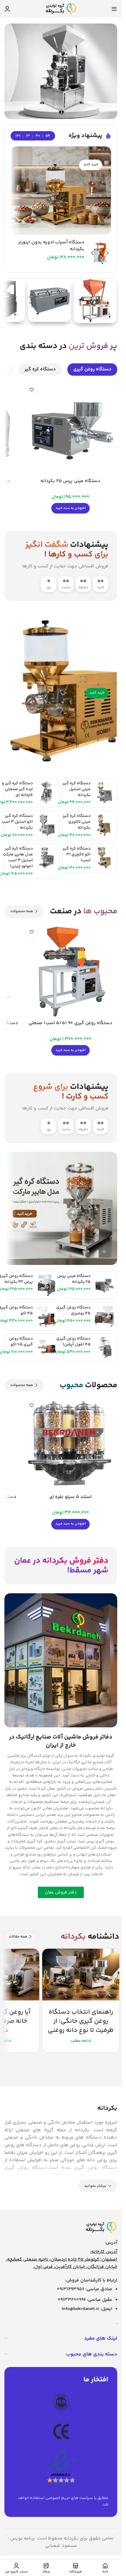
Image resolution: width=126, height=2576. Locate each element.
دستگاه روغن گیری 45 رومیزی (73, 1310)
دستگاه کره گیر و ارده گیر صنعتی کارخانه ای (17, 789)
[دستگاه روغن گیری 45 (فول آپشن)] (104, 1348)
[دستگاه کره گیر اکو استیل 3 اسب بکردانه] (47, 825)
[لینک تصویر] (101, 2228)
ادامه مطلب (81, 2041)
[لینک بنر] (61, 190)
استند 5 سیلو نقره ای (70, 1497)
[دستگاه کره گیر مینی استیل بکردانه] (104, 792)
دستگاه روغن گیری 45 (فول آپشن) (73, 1342)
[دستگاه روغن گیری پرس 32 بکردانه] (47, 1285)
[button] (70, 508)
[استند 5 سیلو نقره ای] (70, 1444)
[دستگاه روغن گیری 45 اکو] (47, 1316)
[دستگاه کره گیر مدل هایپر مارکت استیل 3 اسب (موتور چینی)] (47, 857)
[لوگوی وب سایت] (61, 9)
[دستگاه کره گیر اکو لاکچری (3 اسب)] (104, 857)
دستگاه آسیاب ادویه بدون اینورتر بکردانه (51, 246)
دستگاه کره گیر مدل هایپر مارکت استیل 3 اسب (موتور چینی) (18, 857)
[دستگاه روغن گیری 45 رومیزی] (104, 1316)
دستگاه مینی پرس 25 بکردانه (70, 481)
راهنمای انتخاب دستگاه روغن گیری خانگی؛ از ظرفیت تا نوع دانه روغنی (81, 2021)
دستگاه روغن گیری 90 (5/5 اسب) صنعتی (70, 1023)
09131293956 (71, 2289)
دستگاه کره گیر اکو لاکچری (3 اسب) (77, 855)
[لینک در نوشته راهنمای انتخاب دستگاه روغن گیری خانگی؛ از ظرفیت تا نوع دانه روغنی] (81, 1975)
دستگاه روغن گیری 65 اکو (21, 1342)
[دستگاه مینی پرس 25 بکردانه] (70, 428)
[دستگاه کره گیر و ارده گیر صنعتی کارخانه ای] (47, 792)
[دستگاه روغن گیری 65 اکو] (47, 1348)
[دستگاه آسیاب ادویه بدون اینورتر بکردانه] (100, 253)
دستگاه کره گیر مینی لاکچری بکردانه (77, 822)
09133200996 (72, 2300)
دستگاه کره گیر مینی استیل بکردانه (77, 789)
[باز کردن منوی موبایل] (114, 9)
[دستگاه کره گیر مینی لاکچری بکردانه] (104, 825)
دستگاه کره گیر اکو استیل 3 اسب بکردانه (17, 822)
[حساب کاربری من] (7, 9)
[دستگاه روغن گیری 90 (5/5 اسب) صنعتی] (70, 971)
